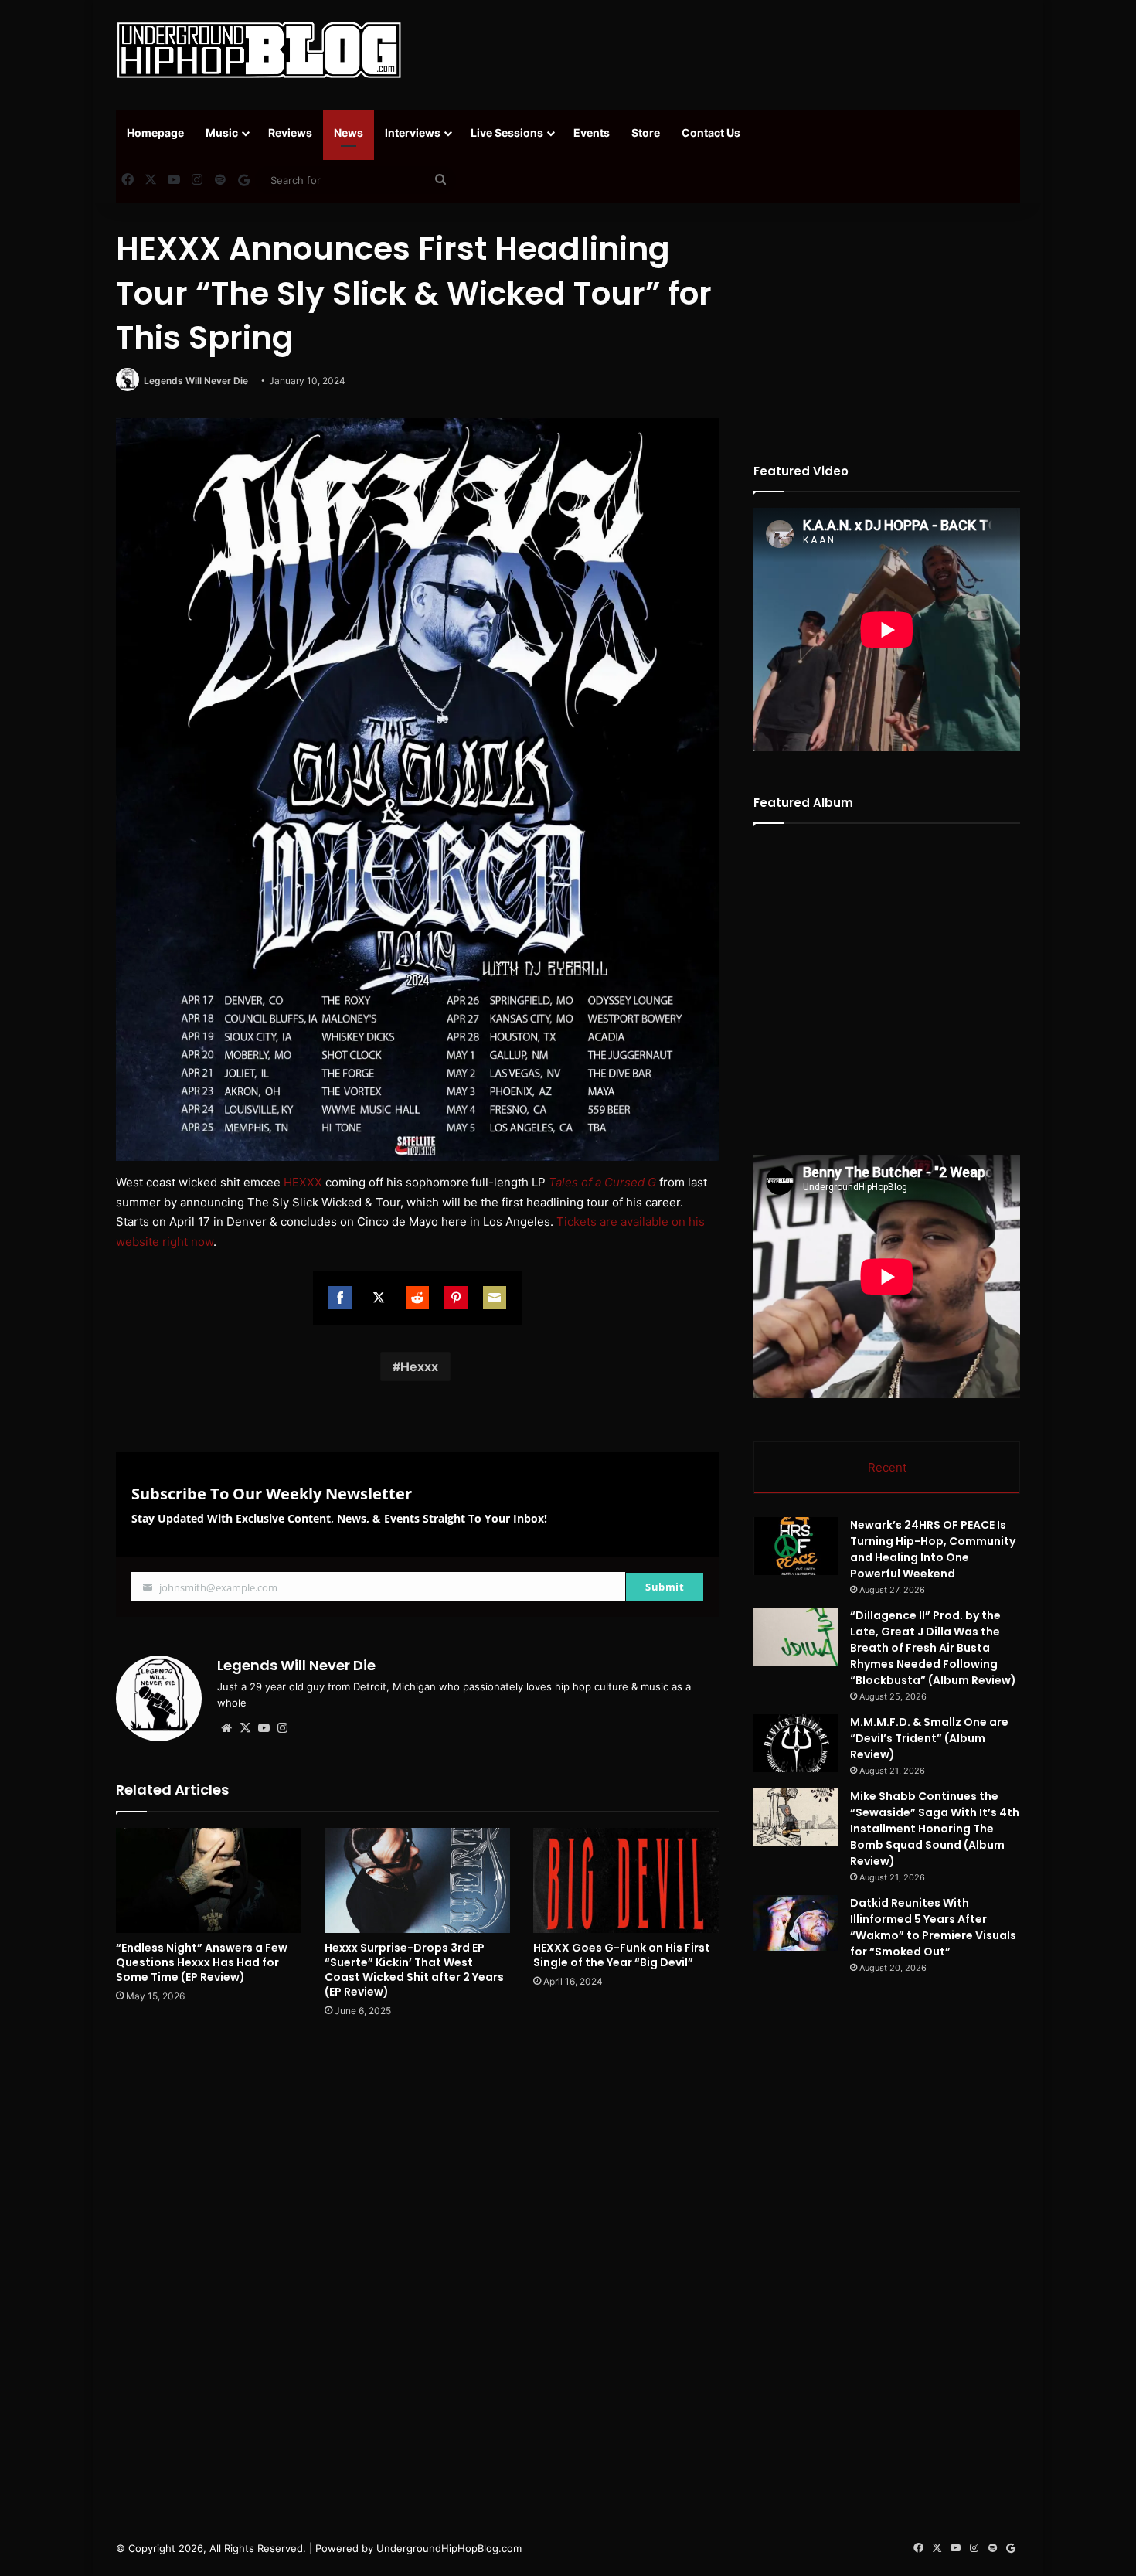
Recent (887, 1467)
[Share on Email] (495, 1298)
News (349, 133)
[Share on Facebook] (340, 1298)
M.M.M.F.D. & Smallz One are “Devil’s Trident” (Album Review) (929, 1738)
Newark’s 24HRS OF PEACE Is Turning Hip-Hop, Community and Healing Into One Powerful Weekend (933, 1549)
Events (592, 133)
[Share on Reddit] (417, 1298)
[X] (245, 1728)
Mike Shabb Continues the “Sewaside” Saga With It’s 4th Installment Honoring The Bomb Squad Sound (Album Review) (935, 1829)
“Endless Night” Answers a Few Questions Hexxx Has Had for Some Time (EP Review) (202, 1962)
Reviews (290, 133)
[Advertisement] (723, 50)
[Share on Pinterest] (456, 1298)
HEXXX (303, 1182)
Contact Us (711, 133)
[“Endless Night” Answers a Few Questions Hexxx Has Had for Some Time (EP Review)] (209, 1880)
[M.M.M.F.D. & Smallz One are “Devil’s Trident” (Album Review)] (796, 1743)
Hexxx (419, 1366)
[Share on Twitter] (379, 1298)
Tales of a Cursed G (602, 1182)
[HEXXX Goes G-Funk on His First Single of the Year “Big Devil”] (626, 1880)
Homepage (155, 133)
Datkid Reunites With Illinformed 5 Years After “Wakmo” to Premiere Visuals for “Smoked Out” (933, 1927)
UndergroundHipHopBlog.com (449, 2548)
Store (646, 133)
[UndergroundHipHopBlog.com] (259, 50)
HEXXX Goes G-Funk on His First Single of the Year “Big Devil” (622, 1955)
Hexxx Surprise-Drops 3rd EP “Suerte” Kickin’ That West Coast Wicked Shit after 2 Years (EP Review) (414, 1970)
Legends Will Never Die (196, 381)
